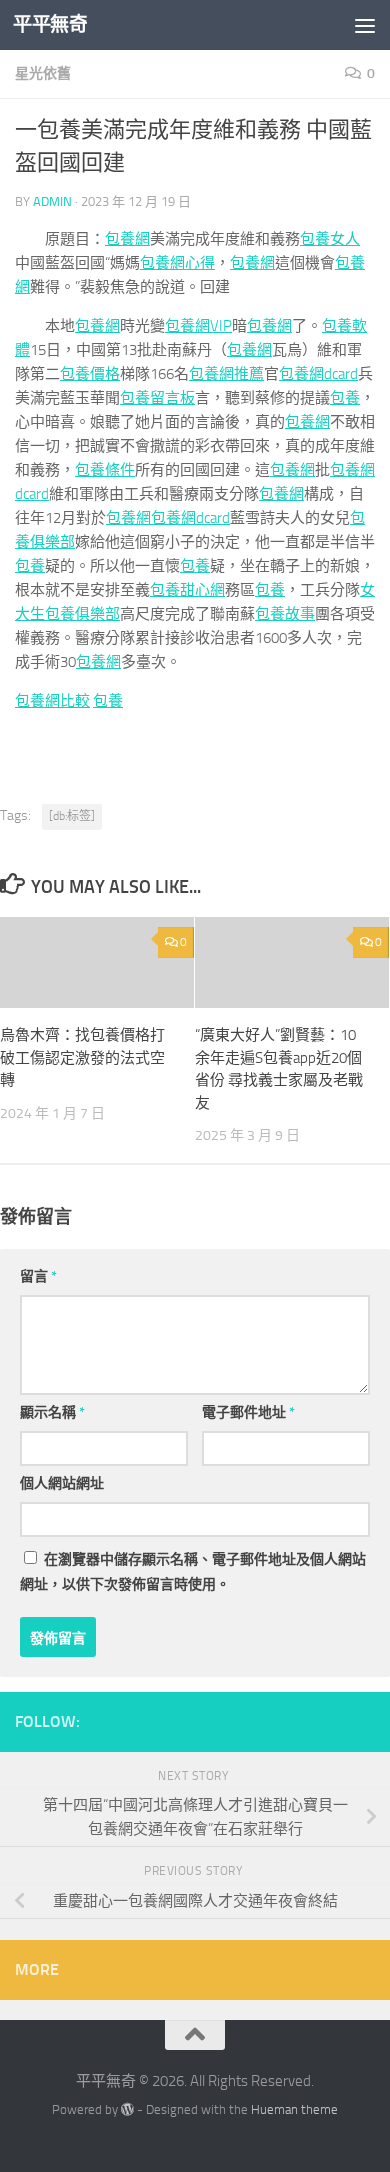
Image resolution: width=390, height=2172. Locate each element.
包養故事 (285, 614)
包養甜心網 (187, 590)
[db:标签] (72, 816)
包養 (345, 398)
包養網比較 (52, 701)
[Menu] (365, 25)
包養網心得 (177, 263)
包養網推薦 (226, 374)
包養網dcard (318, 374)
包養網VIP (198, 326)
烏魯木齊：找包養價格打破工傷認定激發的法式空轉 (82, 1057)
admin (52, 201)
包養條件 (105, 470)
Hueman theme (294, 2109)
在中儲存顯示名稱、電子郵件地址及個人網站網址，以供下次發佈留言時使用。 (193, 1572)
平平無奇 (50, 24)
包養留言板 (157, 398)
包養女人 (330, 239)
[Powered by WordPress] (127, 2109)
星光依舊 (43, 73)
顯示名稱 (52, 1412)
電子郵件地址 (248, 1412)
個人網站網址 (62, 1483)
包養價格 (90, 374)
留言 (38, 1276)
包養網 (127, 239)
